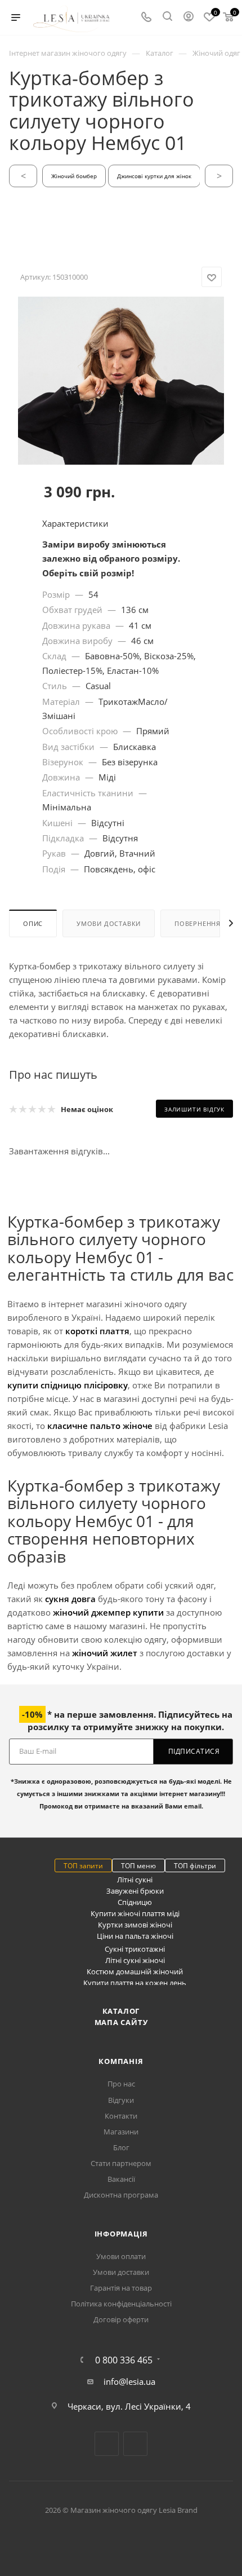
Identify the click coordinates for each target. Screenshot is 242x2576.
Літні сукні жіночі (135, 1960)
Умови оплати (121, 2256)
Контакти (121, 2116)
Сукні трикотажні (135, 1949)
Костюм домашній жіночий (135, 1971)
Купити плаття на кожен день (135, 1983)
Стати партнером (121, 2163)
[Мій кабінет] (189, 17)
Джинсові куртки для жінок (154, 176)
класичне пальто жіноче (100, 1426)
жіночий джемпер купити (108, 1612)
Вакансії (121, 2179)
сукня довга (70, 1599)
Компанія (121, 2061)
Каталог (121, 2011)
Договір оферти (121, 2319)
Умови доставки (109, 923)
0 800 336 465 (124, 2360)
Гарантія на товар (121, 2288)
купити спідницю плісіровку (68, 1385)
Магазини (121, 2132)
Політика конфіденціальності (121, 2304)
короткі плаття (97, 1331)
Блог (121, 2147)
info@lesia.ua (129, 2381)
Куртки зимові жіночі (135, 1925)
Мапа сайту (121, 2022)
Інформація (121, 2234)
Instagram (135, 2444)
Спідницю (135, 1902)
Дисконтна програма (121, 2195)
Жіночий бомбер (74, 176)
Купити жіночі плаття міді (135, 1913)
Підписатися (194, 1751)
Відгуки (121, 2100)
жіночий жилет (105, 1653)
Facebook (107, 2444)
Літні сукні (135, 1880)
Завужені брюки (135, 1891)
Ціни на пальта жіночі (135, 1936)
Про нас (121, 2084)
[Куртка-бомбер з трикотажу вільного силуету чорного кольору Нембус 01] (121, 451)
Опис (33, 923)
